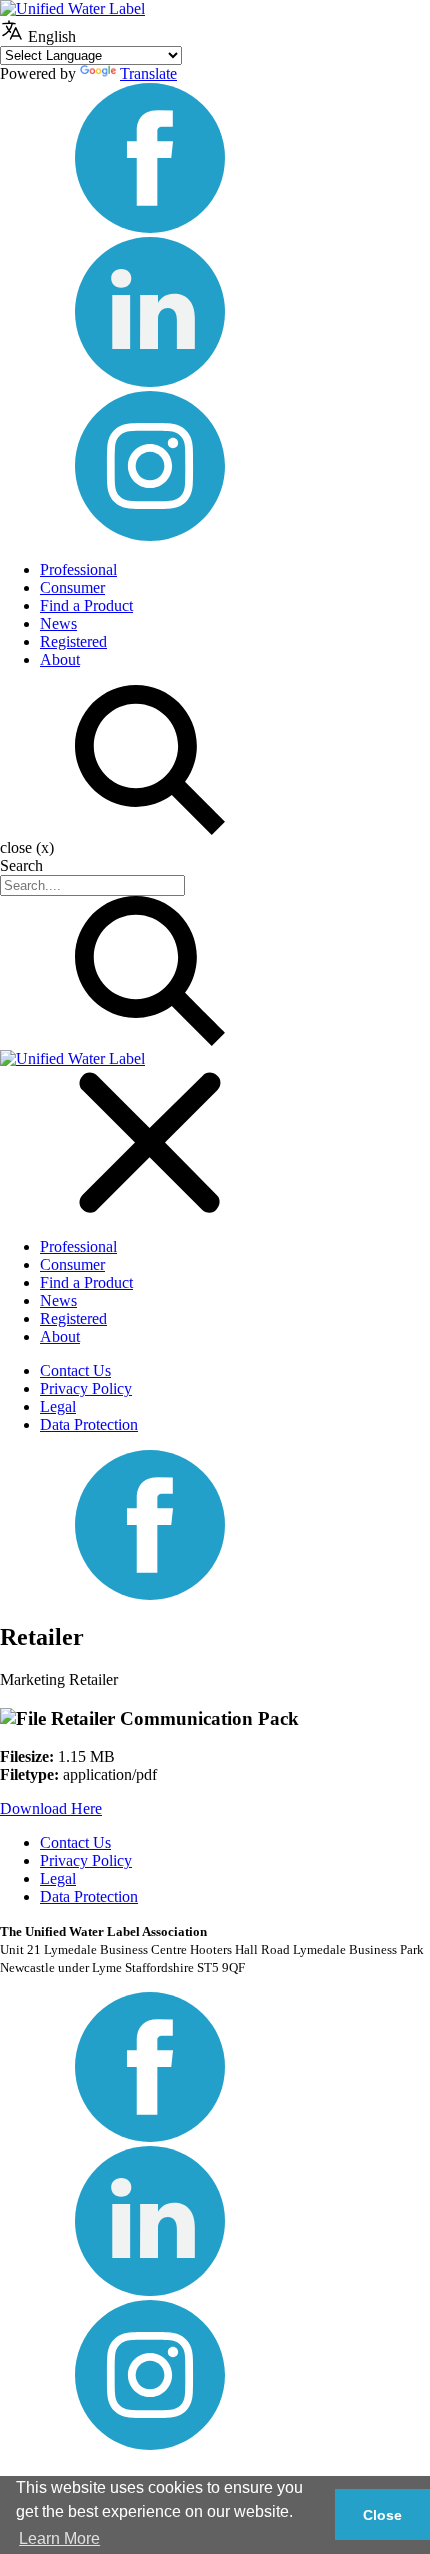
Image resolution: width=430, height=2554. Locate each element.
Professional (78, 569)
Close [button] (382, 2515)
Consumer (72, 587)
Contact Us (75, 1370)
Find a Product (86, 605)
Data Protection (89, 1424)
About (60, 659)
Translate (148, 73)
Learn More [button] (59, 2538)
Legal (58, 1406)
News (58, 623)
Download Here (51, 1808)
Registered (73, 641)
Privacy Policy (86, 1388)
